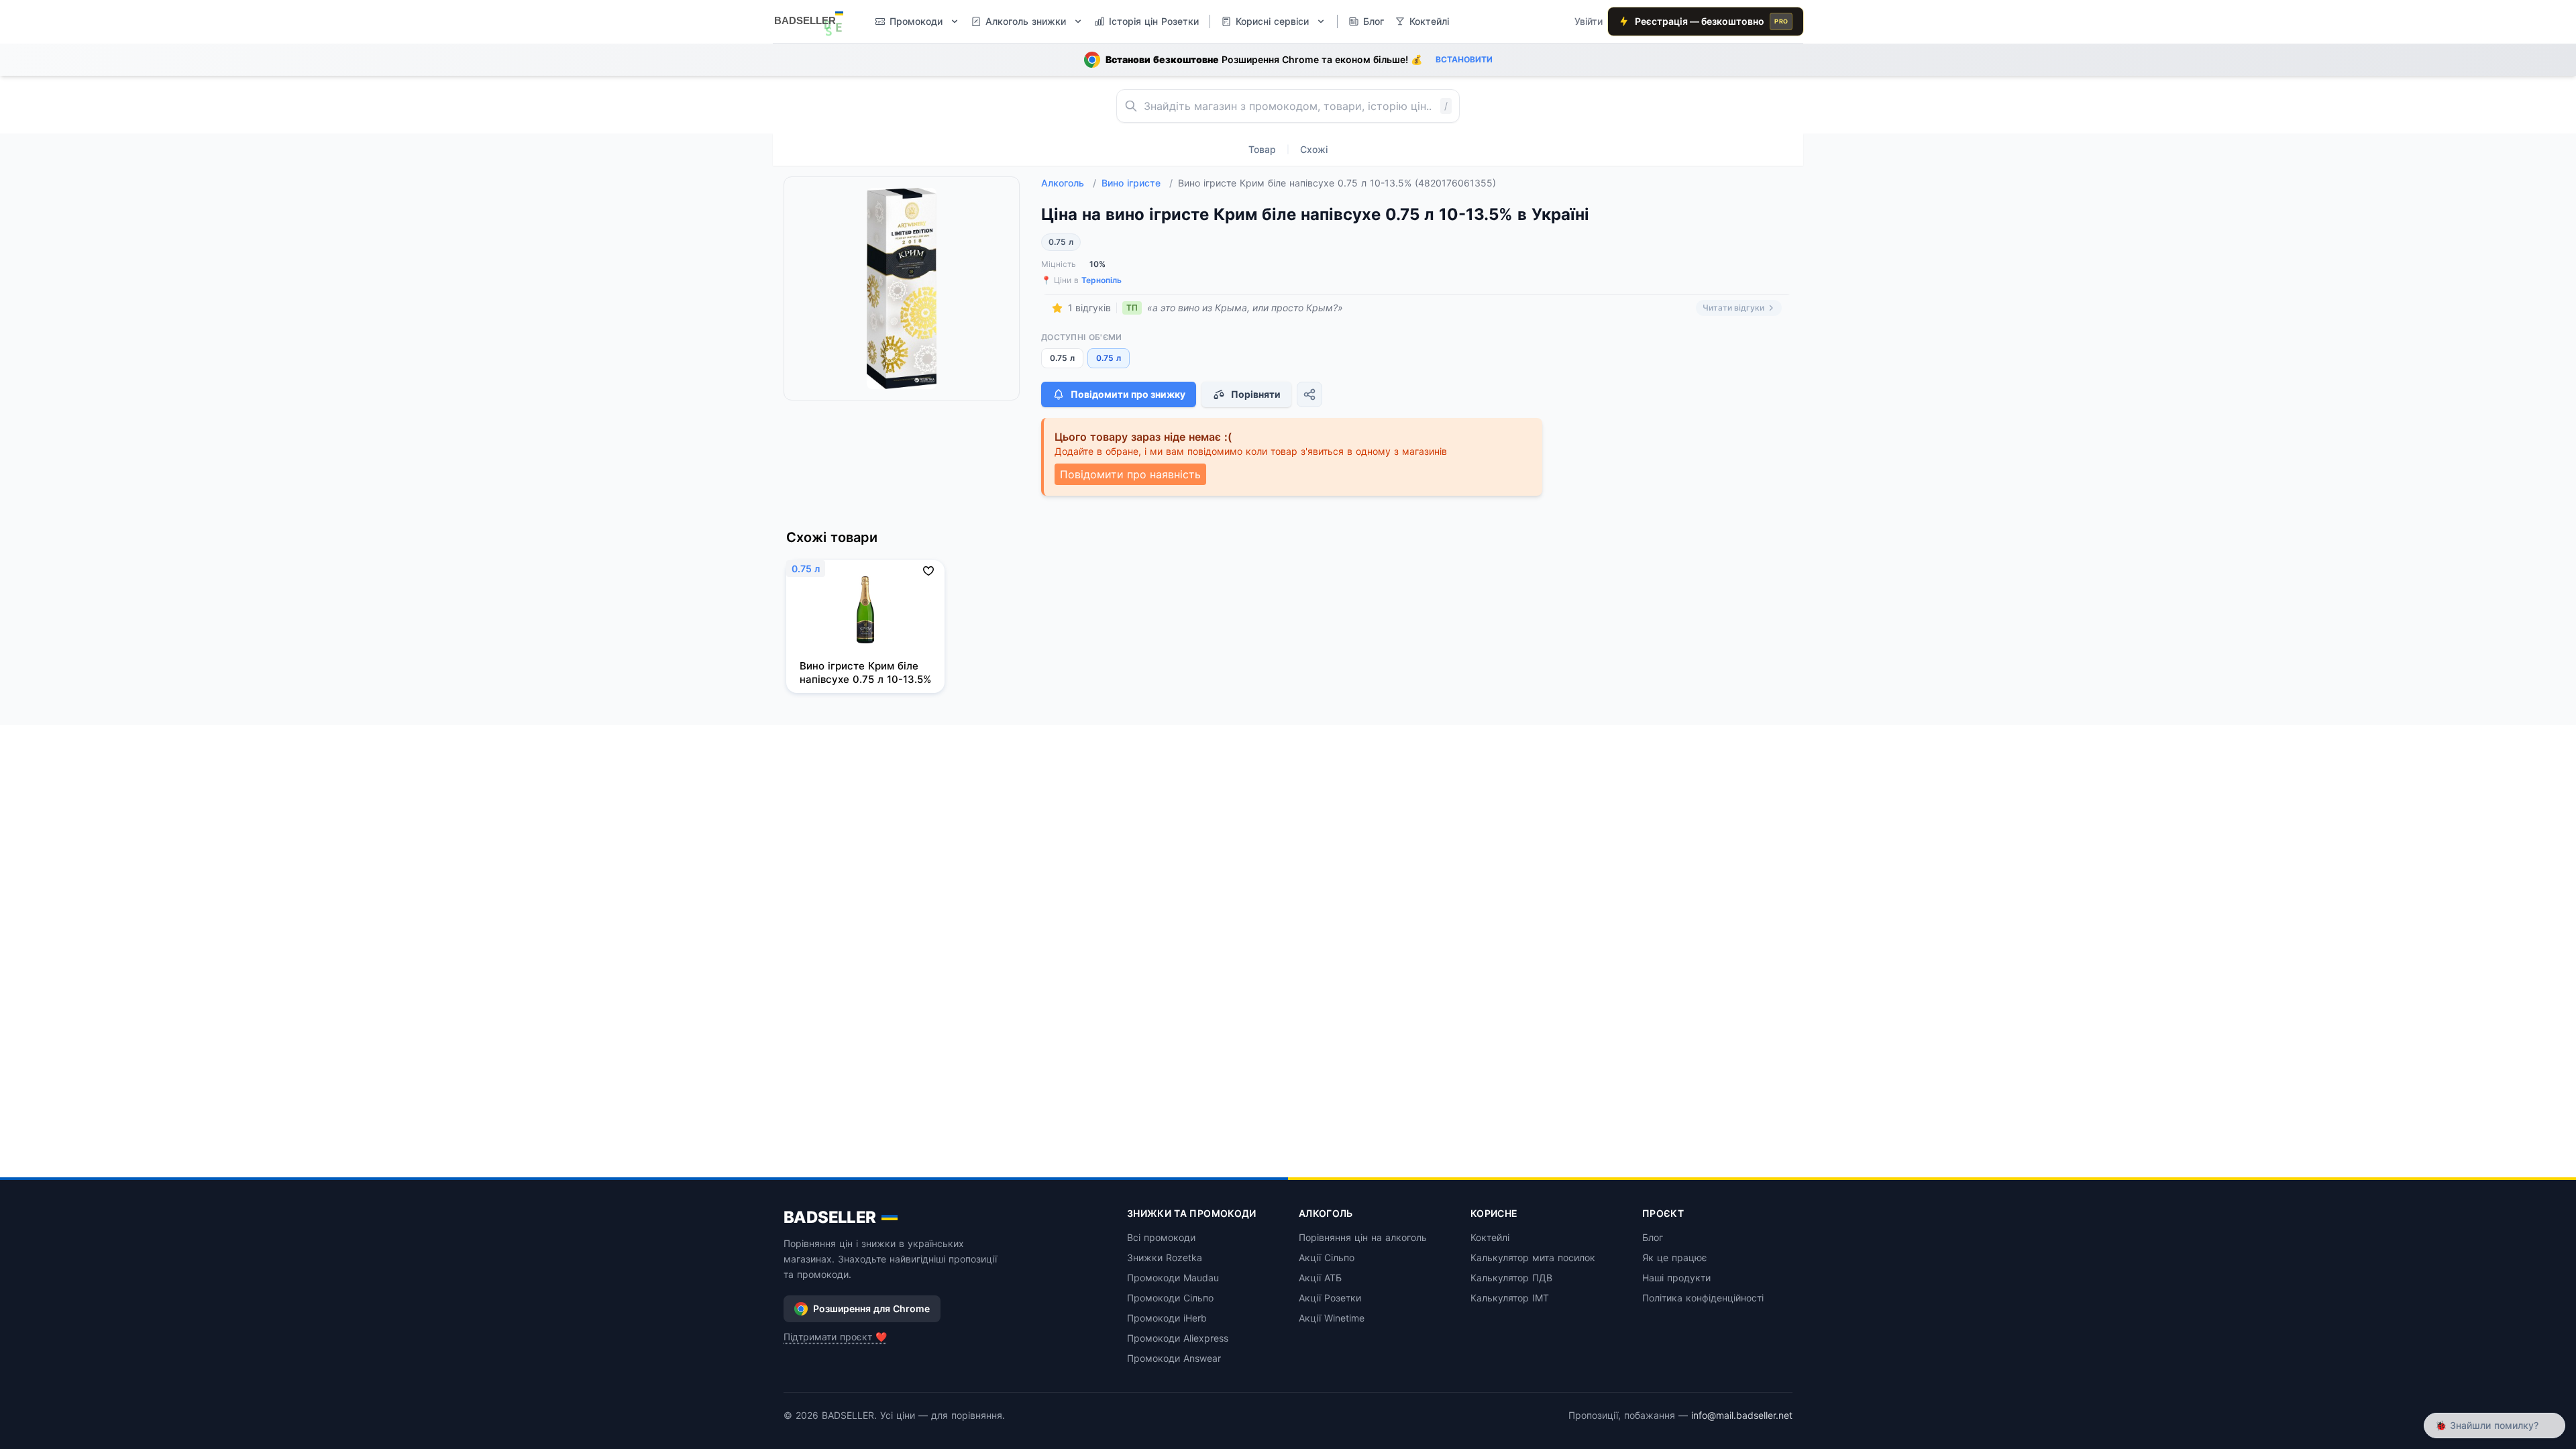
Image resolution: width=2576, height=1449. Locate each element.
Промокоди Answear (1174, 1358)
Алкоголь (1069, 183)
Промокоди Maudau (1173, 1278)
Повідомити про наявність (1130, 474)
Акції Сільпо (1327, 1257)
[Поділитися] (1309, 394)
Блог (1653, 1237)
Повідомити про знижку (1128, 394)
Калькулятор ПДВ (1511, 1278)
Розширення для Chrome (871, 1308)
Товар (1262, 149)
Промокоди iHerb (1167, 1318)
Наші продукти (1676, 1278)
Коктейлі (1490, 1237)
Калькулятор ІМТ (1510, 1298)
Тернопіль (1102, 280)
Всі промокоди (1161, 1237)
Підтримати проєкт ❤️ (835, 1337)
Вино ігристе (1137, 183)
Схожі (1314, 149)
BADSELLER (830, 1217)
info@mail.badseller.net (1742, 1415)
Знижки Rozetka (1165, 1257)
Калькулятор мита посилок (1533, 1257)
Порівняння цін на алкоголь (1363, 1237)
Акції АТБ (1320, 1278)
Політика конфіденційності (1703, 1298)
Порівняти (1256, 394)
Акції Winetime (1332, 1318)
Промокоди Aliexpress (1178, 1338)
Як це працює (1675, 1257)
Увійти (1589, 21)
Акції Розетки (1330, 1298)
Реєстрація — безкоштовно (1711, 21)
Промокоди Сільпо (1170, 1298)
